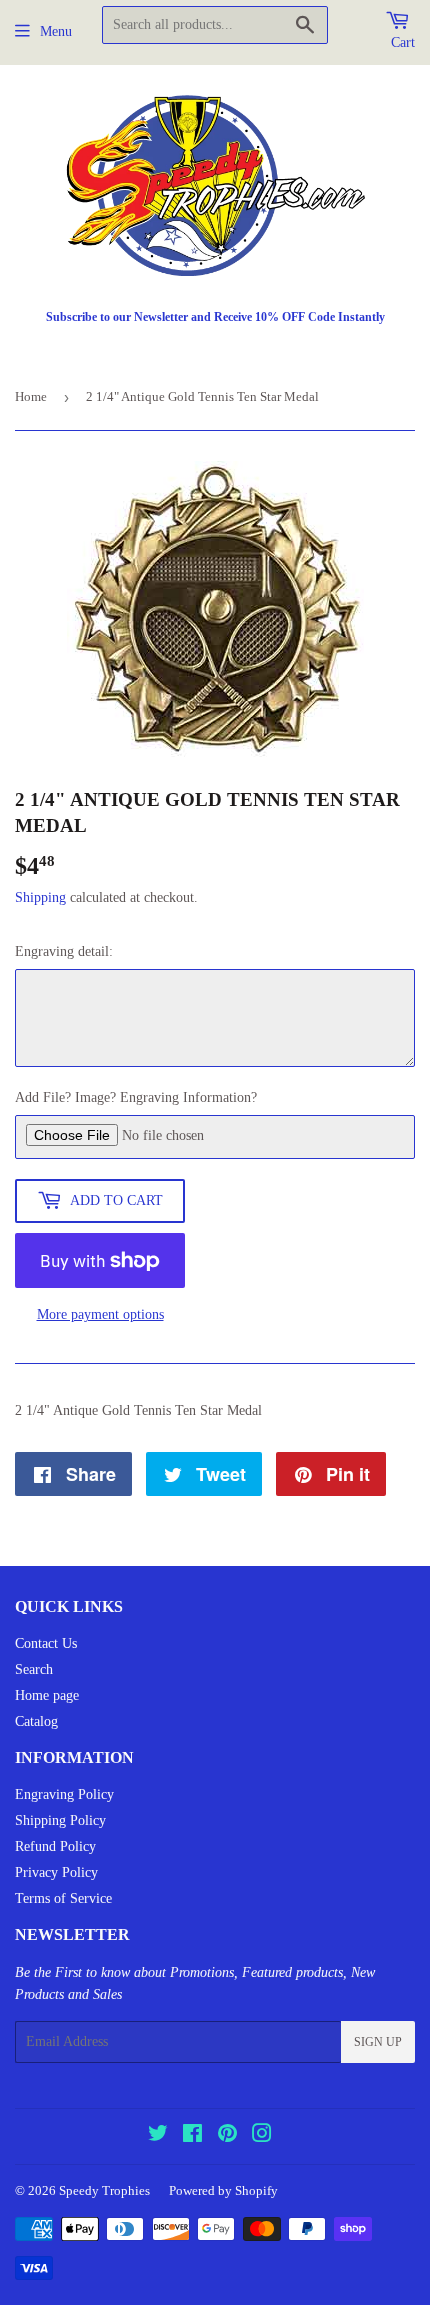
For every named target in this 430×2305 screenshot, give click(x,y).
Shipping (40, 897)
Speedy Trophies (104, 2190)
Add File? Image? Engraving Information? (136, 1097)
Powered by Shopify (223, 2190)
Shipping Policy (60, 1820)
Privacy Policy (56, 1872)
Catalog (36, 1721)
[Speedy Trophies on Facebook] (192, 2136)
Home (31, 396)
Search (34, 1669)
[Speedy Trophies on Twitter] (158, 2136)
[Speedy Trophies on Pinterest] (227, 2136)
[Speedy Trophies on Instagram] (262, 2136)
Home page (47, 1695)
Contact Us (46, 1643)
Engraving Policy (64, 1794)
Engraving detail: (64, 951)
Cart (403, 42)
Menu (56, 31)
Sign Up (378, 2042)
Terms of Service (63, 1898)
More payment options (100, 1314)
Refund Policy (55, 1846)
